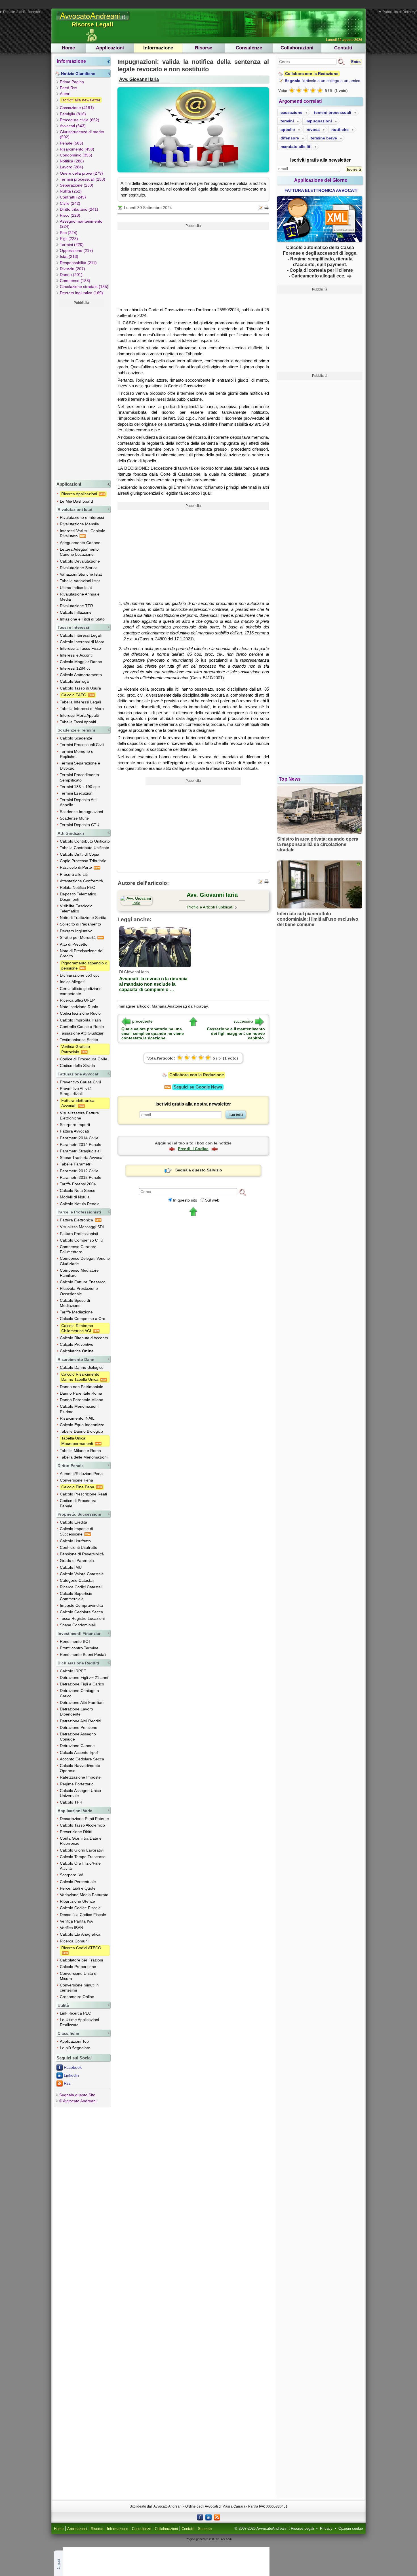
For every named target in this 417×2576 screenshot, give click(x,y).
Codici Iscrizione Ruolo (80, 1013)
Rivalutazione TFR (76, 606)
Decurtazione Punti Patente (84, 1819)
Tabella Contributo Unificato (85, 848)
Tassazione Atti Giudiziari (82, 1033)
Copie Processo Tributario (83, 861)
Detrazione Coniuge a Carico (79, 1693)
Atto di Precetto (74, 944)
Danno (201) (71, 275)
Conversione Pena (76, 1480)
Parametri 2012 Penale (81, 1177)
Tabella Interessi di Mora (82, 709)
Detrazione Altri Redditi (80, 1721)
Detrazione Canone (77, 1746)
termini (287, 121)
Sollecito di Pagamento (80, 924)
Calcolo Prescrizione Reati (83, 1494)
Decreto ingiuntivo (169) (81, 293)
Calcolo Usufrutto (75, 1541)
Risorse (204, 48)
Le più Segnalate (75, 2048)
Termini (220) (72, 245)
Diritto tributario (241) (79, 209)
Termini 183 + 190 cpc (80, 787)
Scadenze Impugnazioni (81, 812)
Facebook (73, 2067)
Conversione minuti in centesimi (79, 1988)
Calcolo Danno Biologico (82, 1367)
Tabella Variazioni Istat (80, 581)
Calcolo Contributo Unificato (85, 841)
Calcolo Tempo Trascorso (83, 1857)
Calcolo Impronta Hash (80, 1020)
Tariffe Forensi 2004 (78, 1184)
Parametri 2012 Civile (79, 1171)
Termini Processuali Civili (82, 745)
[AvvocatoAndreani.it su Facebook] (200, 2517)
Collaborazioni (297, 48)
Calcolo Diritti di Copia (80, 854)
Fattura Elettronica (77, 1220)
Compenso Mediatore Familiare (79, 1273)
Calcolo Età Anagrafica (80, 1934)
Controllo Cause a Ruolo (82, 1027)
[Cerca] (243, 1192)
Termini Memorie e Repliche (77, 754)
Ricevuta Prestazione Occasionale (79, 1291)
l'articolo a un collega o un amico (323, 81)
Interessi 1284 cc (75, 668)
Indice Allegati (72, 982)
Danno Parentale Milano (82, 1400)
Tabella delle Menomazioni (84, 1457)
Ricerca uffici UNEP (77, 1000)
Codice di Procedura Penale (78, 1503)
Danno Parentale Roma (81, 1393)
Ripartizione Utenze (77, 1901)
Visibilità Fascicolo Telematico (76, 908)
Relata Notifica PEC (77, 887)
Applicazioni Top (74, 2041)
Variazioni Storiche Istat (81, 574)
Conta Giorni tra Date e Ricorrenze (81, 1841)
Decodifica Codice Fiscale (83, 1915)
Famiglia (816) (73, 114)
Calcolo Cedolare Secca (81, 1612)
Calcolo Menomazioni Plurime (79, 1409)
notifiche (340, 129)
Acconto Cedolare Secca (82, 1759)
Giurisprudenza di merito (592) (82, 134)
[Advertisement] (81, 392)
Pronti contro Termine (79, 1648)
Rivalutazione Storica (79, 568)
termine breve (324, 138)
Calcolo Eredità (73, 1522)
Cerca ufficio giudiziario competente (81, 991)
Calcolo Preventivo (77, 1344)
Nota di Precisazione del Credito (82, 953)
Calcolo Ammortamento (81, 675)
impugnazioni (319, 121)
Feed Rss (69, 88)
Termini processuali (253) (83, 179)
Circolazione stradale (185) (84, 287)
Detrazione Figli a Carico (82, 1684)
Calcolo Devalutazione (80, 561)
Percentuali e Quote (78, 1888)
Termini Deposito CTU (80, 825)
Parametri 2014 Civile (79, 1138)
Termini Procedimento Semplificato (79, 777)
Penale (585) (71, 143)
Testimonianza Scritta (79, 1040)
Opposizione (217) (76, 250)
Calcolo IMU (71, 1567)
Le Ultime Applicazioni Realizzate (79, 2022)
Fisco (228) (70, 215)
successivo (243, 1021)
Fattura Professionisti (79, 1234)
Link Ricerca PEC (75, 2013)
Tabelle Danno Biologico (81, 1431)
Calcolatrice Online (77, 1351)
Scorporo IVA (72, 1875)
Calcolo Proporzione (78, 1967)
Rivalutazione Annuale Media (80, 597)
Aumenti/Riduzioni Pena (81, 1474)
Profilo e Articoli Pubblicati (210, 907)
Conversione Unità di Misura (79, 1976)
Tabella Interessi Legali (80, 702)
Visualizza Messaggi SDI (82, 1227)
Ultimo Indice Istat (76, 588)
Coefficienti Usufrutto (79, 1547)
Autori (65, 94)
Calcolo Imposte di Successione (76, 1531)
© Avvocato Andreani (78, 2101)
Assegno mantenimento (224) (81, 224)
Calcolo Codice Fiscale (80, 1908)
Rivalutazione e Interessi (82, 517)
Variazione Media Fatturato (84, 1895)
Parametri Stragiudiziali (81, 1151)
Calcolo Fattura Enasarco (83, 1282)
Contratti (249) (73, 197)
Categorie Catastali (77, 1580)
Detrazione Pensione (79, 1727)
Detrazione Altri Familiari (82, 1702)
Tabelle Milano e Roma (80, 1451)
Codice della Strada (77, 1066)
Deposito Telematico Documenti (78, 897)
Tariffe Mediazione (76, 1312)
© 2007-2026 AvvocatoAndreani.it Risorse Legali (274, 2529)
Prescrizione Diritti (76, 1832)
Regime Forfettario (77, 1784)
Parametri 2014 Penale (81, 1144)
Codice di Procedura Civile (84, 1059)
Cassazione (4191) (77, 108)
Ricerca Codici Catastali (81, 1587)
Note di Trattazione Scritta (83, 918)
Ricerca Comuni (74, 1941)
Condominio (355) (76, 155)
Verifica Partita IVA (76, 1921)
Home (68, 48)
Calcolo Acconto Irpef (79, 1752)
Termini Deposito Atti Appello (78, 802)
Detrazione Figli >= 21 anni (84, 1677)
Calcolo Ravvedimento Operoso (80, 1768)
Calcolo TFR (71, 1802)
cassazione (291, 112)
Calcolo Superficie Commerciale (76, 1596)
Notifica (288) (72, 161)
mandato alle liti (296, 147)
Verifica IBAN (71, 1928)
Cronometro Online (77, 1997)
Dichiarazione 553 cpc (80, 975)
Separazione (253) (77, 185)
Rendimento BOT (75, 1641)
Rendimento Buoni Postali (83, 1654)
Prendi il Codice (193, 1149)
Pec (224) (69, 233)
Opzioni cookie (351, 2529)
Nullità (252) (71, 191)
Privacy (326, 2529)
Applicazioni (110, 48)
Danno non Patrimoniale (82, 1387)
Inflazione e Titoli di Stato (82, 619)
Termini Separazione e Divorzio (80, 766)
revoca (313, 129)
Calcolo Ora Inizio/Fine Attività (80, 1866)
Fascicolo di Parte (76, 867)
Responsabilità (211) (78, 263)
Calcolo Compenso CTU (82, 1240)
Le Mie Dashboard (76, 501)
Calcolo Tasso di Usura (80, 688)
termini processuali (333, 112)
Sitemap (205, 2529)
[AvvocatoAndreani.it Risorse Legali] (93, 21)
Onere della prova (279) (81, 173)
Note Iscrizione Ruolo (79, 1007)
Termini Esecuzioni (77, 793)
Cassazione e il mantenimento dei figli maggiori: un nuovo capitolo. (236, 1033)
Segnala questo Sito (77, 2095)
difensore (290, 138)
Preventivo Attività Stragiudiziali (76, 1091)
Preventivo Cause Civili (80, 1082)
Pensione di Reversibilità (82, 1554)
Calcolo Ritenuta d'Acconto (84, 1338)
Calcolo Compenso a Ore (83, 1319)
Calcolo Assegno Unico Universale (80, 1793)
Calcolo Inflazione (76, 612)
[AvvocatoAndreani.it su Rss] (217, 2517)
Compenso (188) (75, 281)
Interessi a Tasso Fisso (80, 648)
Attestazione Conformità (81, 881)
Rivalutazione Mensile (79, 524)
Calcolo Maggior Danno (81, 662)
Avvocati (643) (73, 126)
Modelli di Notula (75, 1197)
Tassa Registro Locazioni (82, 1618)
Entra (356, 62)
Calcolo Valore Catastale (82, 1574)
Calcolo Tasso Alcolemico (82, 1825)
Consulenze (249, 48)
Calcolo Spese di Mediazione (75, 1303)
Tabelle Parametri (76, 1164)
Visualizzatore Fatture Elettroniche (79, 1115)
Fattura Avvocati (74, 1131)
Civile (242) (70, 203)
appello (288, 129)
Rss (67, 2083)
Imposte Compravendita (81, 1605)
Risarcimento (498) (77, 149)
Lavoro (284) (71, 167)
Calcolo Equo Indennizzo (82, 1425)
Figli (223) (69, 239)
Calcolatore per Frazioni (81, 1960)
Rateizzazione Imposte (80, 1777)
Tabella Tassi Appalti (78, 722)
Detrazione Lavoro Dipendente (76, 1712)
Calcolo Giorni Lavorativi (82, 1850)
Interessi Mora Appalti (79, 715)
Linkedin (71, 2075)
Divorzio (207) (72, 269)
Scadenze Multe (74, 818)
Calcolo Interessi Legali (81, 635)
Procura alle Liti (74, 874)
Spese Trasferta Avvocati (82, 1158)
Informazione (158, 48)
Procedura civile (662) (80, 120)
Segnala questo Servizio (199, 1170)
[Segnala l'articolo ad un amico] (261, 207)
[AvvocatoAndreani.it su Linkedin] (208, 2517)
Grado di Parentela (77, 1560)
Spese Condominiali (78, 1625)
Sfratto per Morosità (78, 937)
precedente (142, 1021)
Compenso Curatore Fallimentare (78, 1249)
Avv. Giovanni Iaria (139, 79)
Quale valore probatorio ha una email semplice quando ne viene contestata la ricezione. (153, 1033)
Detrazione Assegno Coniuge (78, 1737)
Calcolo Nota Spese (78, 1190)
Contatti (343, 48)
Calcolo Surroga (74, 681)
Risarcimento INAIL (77, 1418)
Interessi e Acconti (76, 655)
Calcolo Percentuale (78, 1882)
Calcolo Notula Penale (80, 1204)
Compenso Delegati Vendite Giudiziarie (85, 1261)
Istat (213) (69, 256)
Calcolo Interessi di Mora (82, 642)
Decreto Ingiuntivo (76, 931)
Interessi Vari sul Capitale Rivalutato (83, 533)
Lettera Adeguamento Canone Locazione (79, 552)
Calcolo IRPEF (73, 1671)
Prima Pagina (72, 82)
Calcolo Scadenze (76, 738)
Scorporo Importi (75, 1125)
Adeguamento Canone (80, 543)
